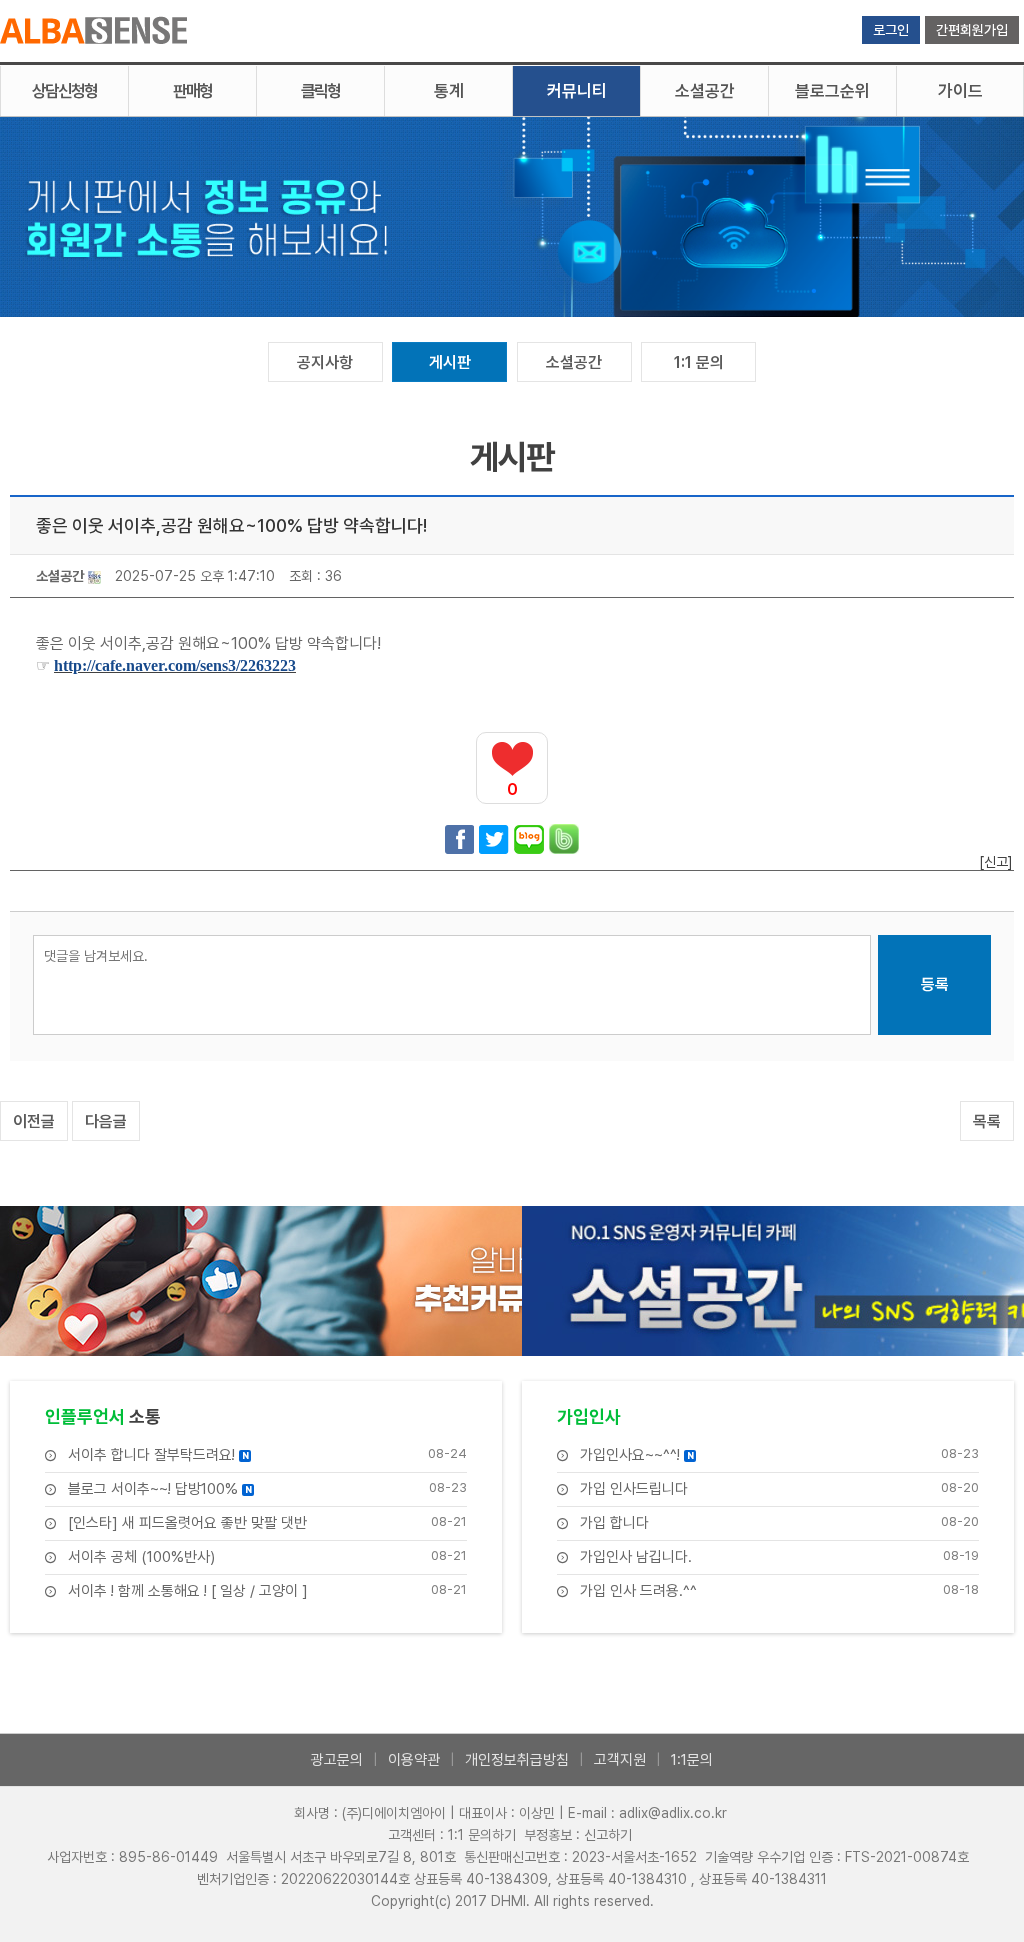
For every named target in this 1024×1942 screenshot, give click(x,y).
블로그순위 (832, 91)
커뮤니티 (577, 91)
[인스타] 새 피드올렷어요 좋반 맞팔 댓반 (187, 1523)
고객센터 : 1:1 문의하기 (452, 1835)
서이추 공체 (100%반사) (141, 1557)
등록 (935, 984)
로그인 (891, 30)
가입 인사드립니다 (634, 1489)
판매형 (192, 91)
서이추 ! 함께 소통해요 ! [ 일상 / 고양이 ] (188, 1591)
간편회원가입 (972, 30)
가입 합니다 (614, 1523)
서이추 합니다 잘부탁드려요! (158, 1455)
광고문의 (337, 1760)
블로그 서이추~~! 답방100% (160, 1489)
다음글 (106, 1121)
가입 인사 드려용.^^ (638, 1591)
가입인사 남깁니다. (636, 1557)
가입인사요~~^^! (637, 1455)
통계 (449, 91)
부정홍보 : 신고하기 (578, 1835)
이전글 (34, 1121)
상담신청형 (64, 91)
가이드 (960, 91)
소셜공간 (705, 91)
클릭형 (320, 91)
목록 (987, 1121)
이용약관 (414, 1760)
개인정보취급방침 (517, 1760)
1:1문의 (692, 1760)
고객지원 (620, 1760)
